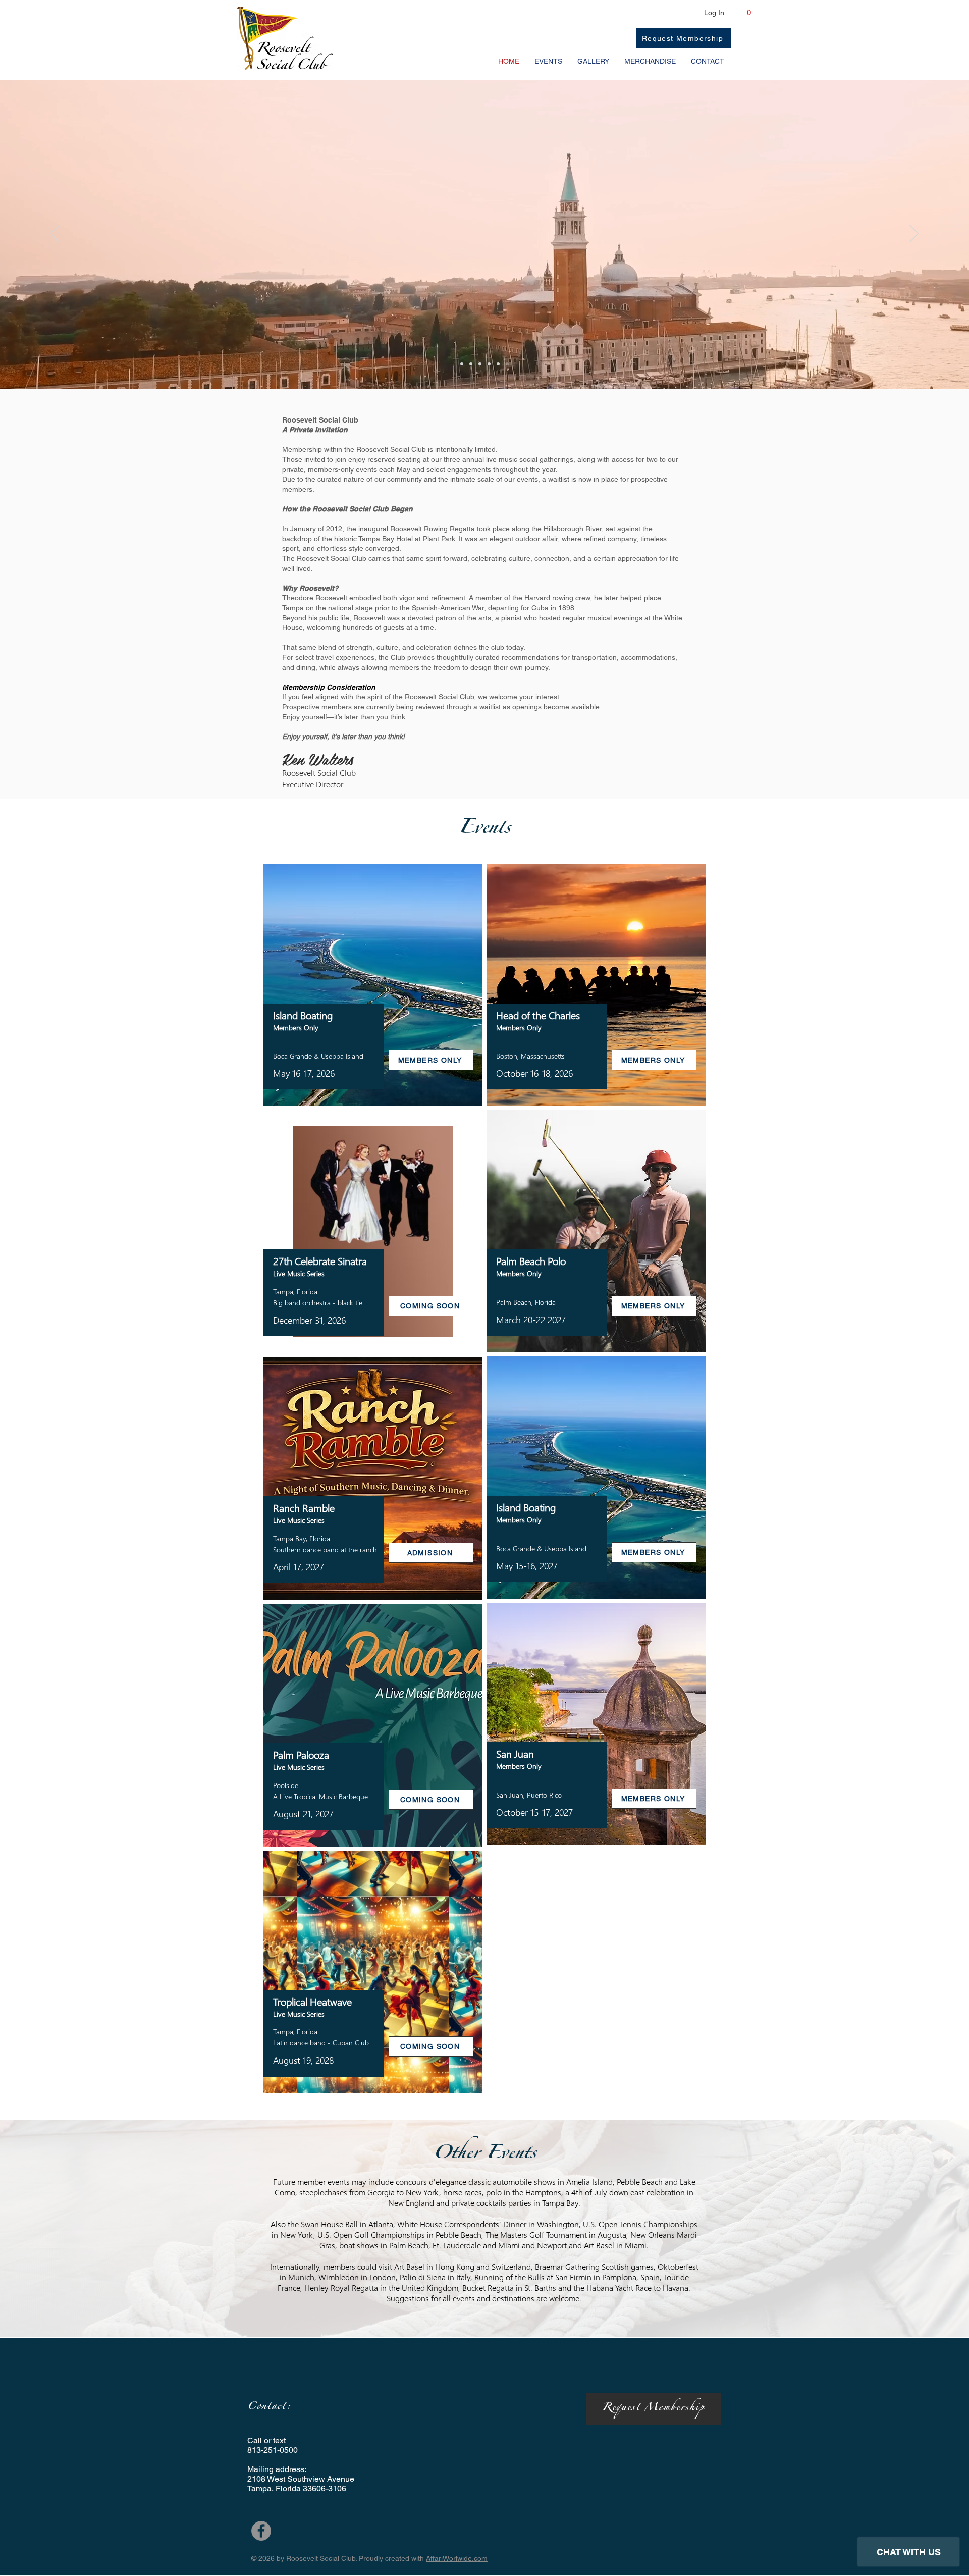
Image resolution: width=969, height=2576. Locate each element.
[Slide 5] (498, 364)
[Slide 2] (471, 364)
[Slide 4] (489, 364)
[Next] (914, 234)
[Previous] (55, 234)
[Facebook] (261, 2531)
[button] (749, 17)
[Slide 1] (462, 364)
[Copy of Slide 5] (507, 364)
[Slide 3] (480, 364)
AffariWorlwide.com (457, 2558)
